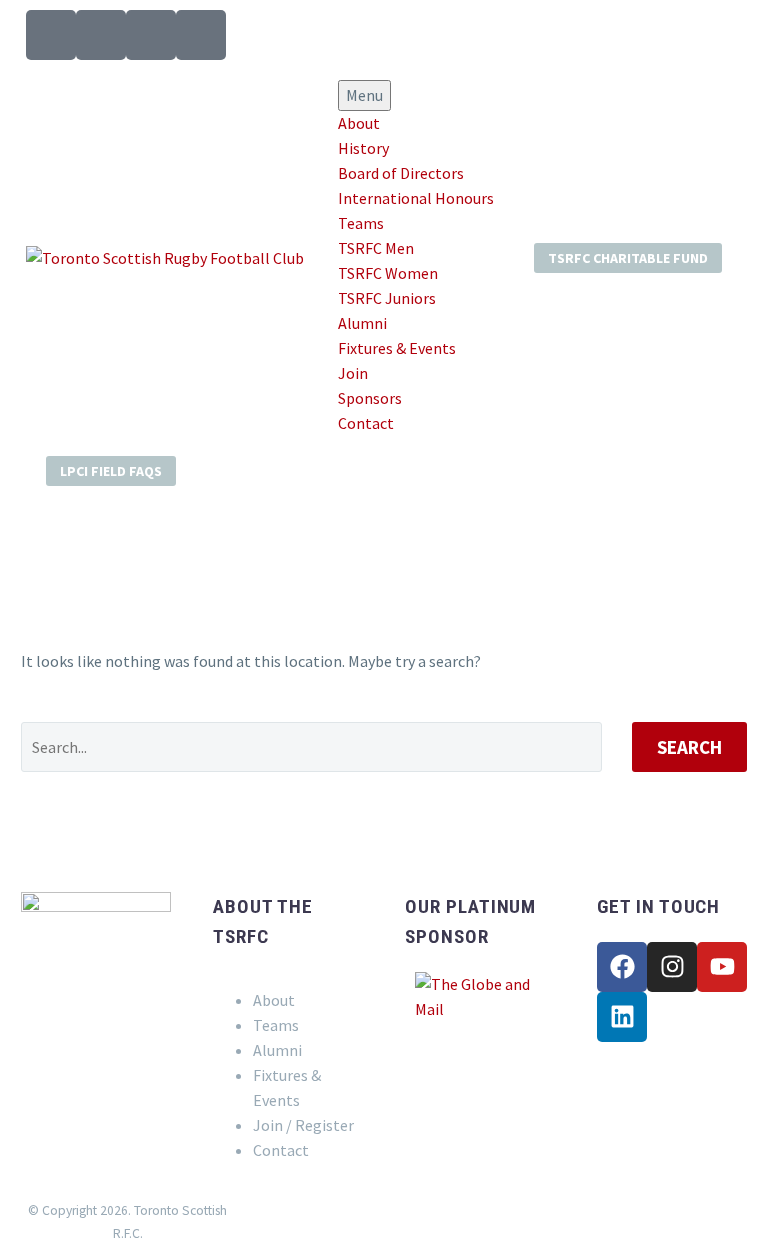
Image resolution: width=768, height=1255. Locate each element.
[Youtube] (722, 967)
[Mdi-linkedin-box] (201, 35)
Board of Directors (401, 173)
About (359, 123)
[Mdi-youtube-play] (151, 35)
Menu (364, 95)
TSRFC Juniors (387, 298)
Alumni (362, 323)
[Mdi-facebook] (51, 35)
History (363, 148)
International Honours (416, 198)
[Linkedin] (622, 1017)
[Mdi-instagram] (101, 35)
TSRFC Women (388, 273)
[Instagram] (672, 967)
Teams (361, 223)
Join (353, 373)
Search (689, 747)
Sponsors (370, 398)
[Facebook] (622, 967)
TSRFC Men (376, 248)
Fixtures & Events (397, 348)
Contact (366, 423)
